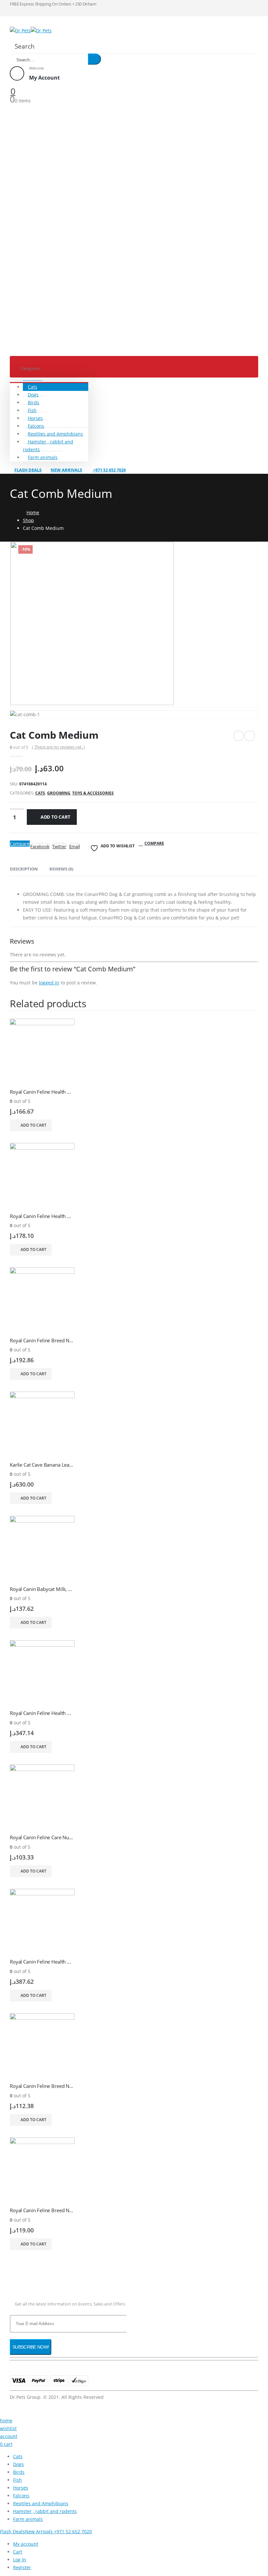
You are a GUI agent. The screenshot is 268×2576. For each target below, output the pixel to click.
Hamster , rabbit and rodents (48, 446)
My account (26, 2544)
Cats (33, 387)
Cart (18, 2552)
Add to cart (55, 817)
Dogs (33, 395)
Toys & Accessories (93, 793)
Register (22, 2567)
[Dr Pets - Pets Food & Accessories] (31, 31)
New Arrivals (66, 470)
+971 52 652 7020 (109, 470)
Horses (35, 418)
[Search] (94, 59)
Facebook (40, 846)
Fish (32, 410)
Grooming (59, 793)
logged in (49, 983)
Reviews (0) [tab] (61, 869)
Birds (33, 402)
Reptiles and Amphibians (55, 434)
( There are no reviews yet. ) (59, 747)
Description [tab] (24, 869)
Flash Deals (28, 470)
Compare (20, 844)
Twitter (59, 846)
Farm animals (43, 457)
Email (75, 846)
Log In (20, 2560)
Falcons (36, 426)
